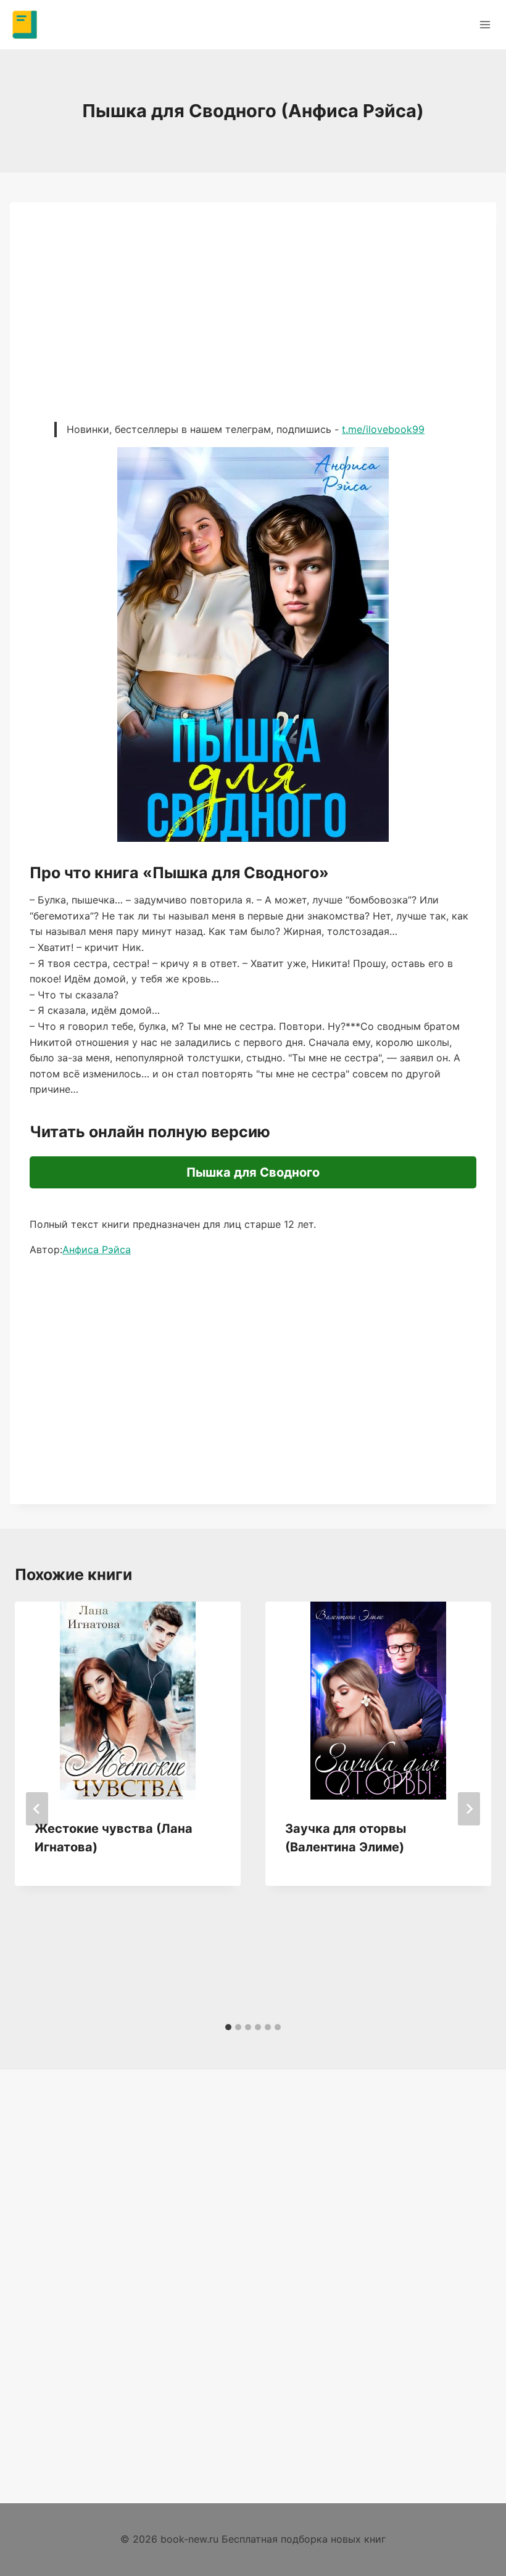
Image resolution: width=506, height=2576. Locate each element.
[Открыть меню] (485, 24)
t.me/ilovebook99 (383, 429)
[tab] (228, 2027)
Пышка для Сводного (253, 1172)
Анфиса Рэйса (97, 1249)
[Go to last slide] (37, 1809)
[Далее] (469, 1809)
